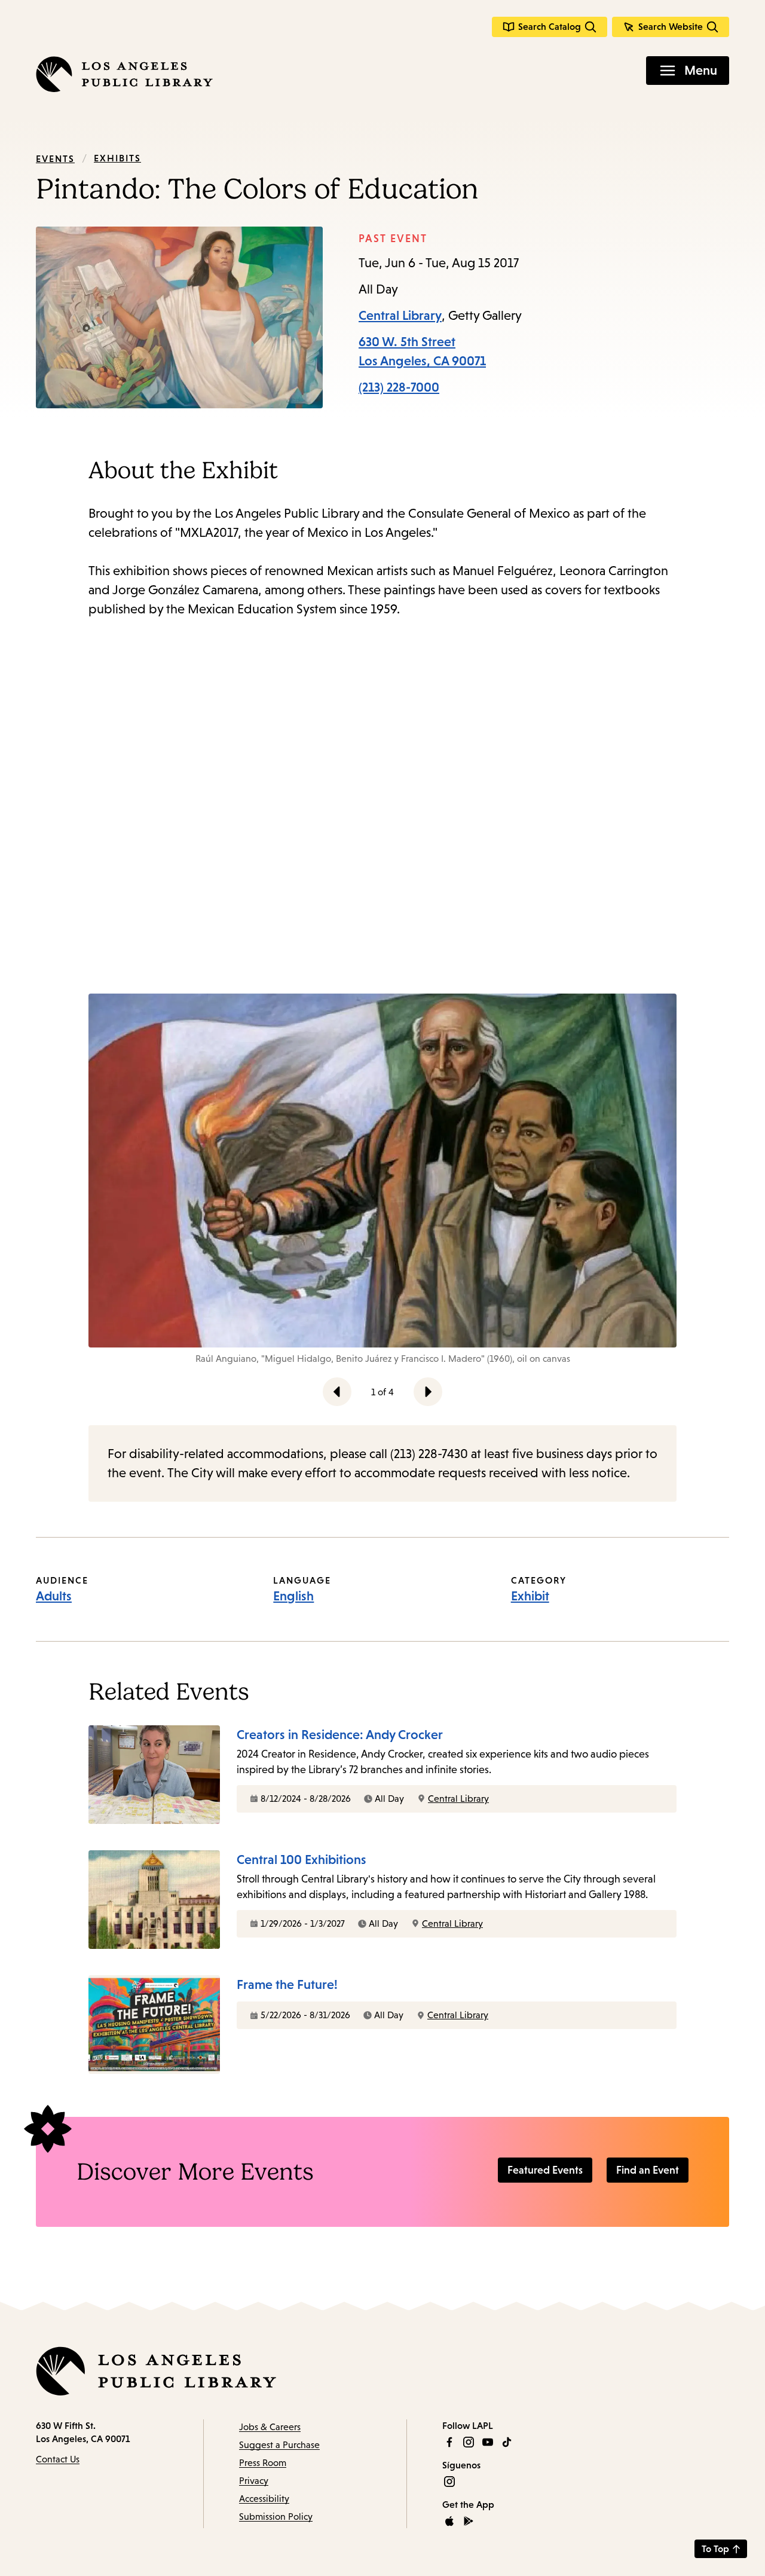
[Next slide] (428, 1392)
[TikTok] (507, 2442)
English (293, 1596)
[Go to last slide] (337, 1392)
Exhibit (530, 1596)
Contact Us (58, 2459)
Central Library (400, 315)
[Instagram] (469, 2442)
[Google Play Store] (469, 2521)
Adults (54, 1596)
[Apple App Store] (449, 2521)
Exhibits (117, 158)
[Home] (124, 74)
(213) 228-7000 (399, 387)
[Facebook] (449, 2442)
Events (55, 158)
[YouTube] (488, 2442)
